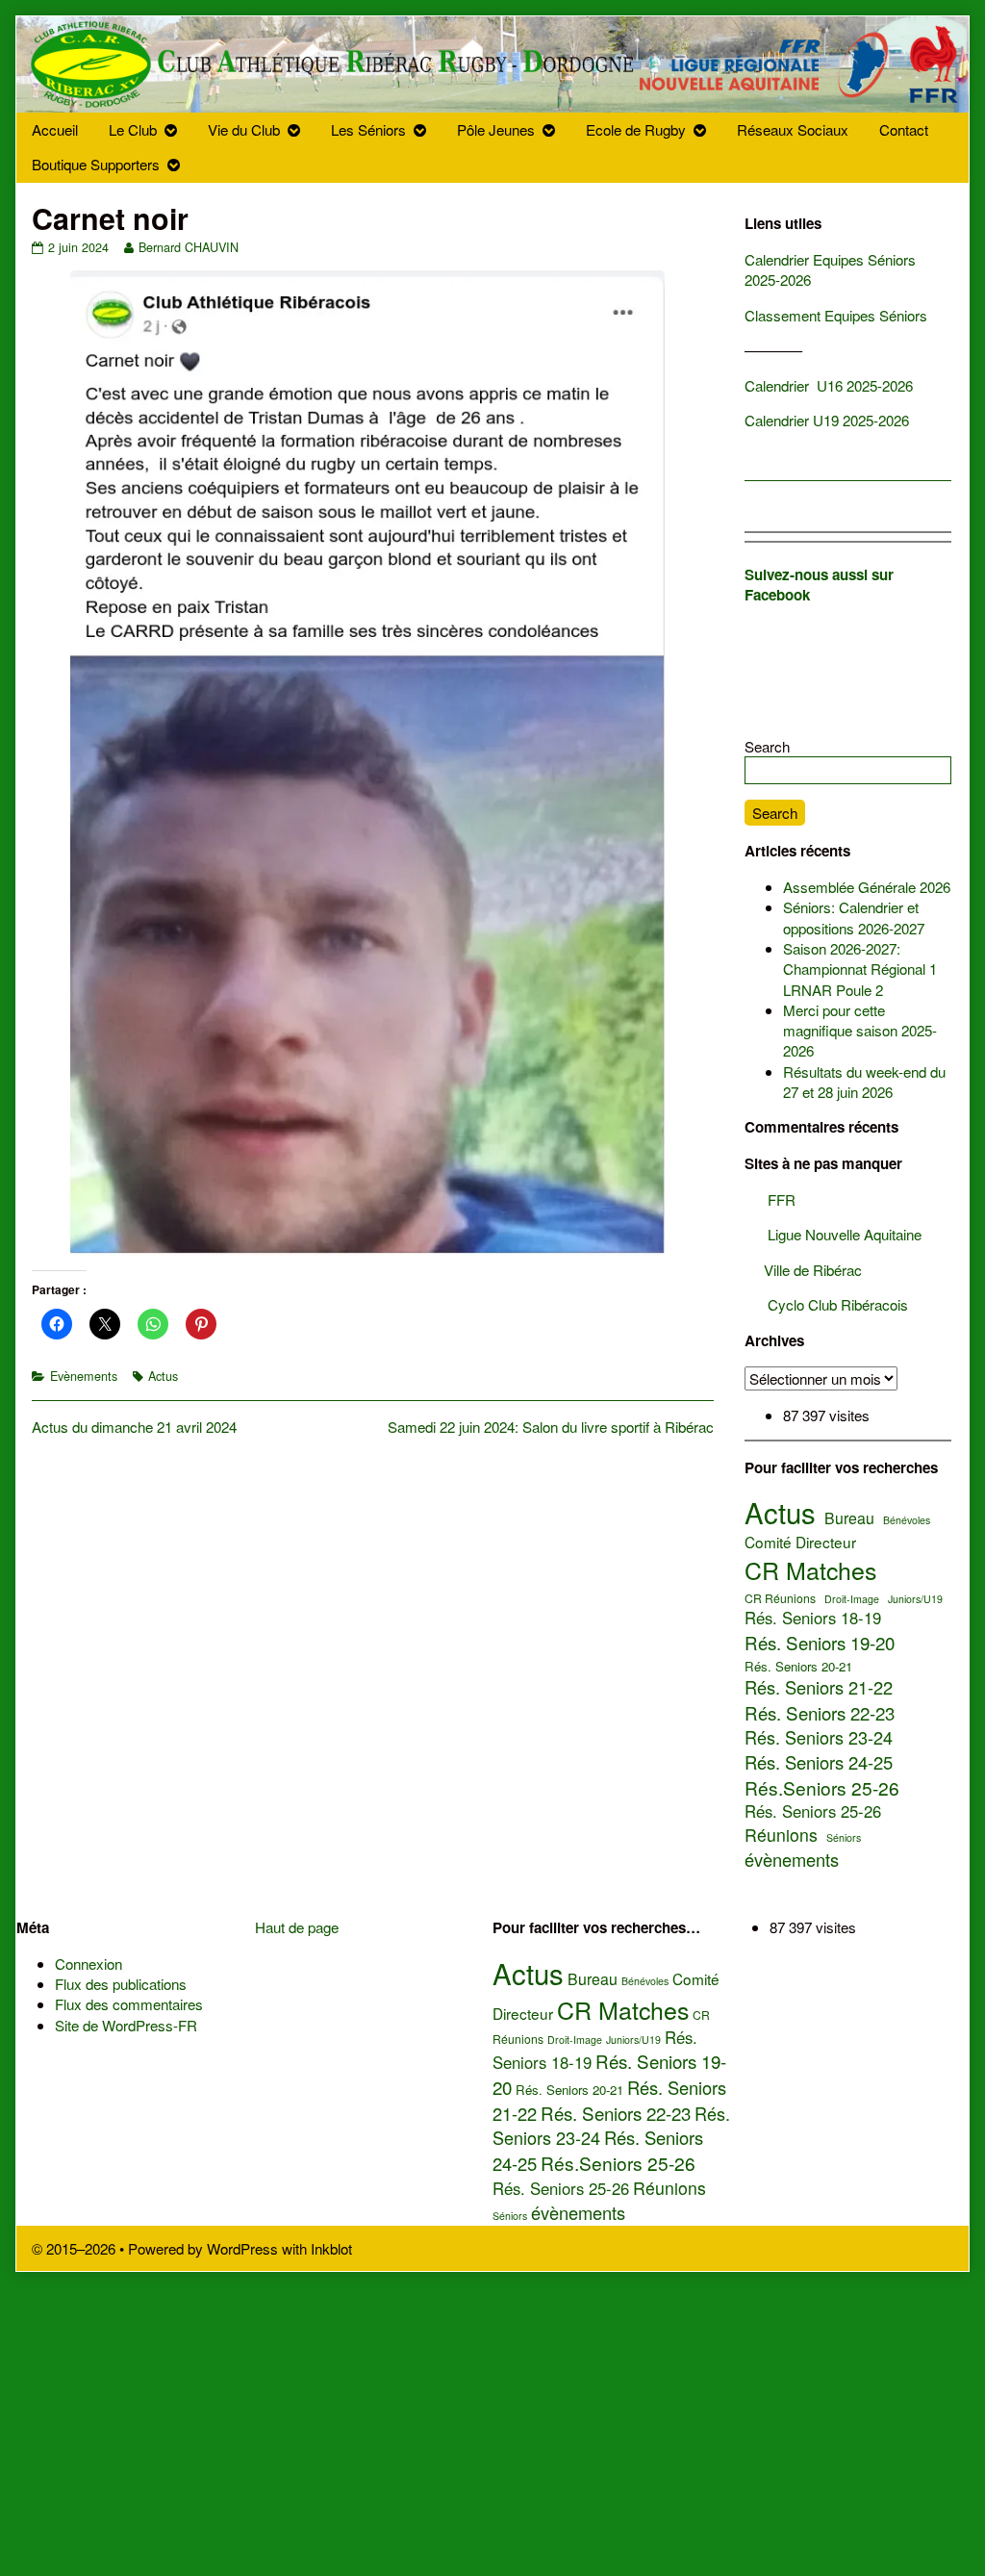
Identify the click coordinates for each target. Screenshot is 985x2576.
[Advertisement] (492, 2416)
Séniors (844, 1838)
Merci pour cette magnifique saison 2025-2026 (860, 1031)
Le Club (133, 129)
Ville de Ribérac (803, 1270)
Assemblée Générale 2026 (867, 887)
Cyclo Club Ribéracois (826, 1304)
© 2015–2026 (76, 2248)
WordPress (242, 2248)
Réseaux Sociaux (793, 129)
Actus (163, 1376)
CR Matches (810, 1570)
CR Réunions (780, 1598)
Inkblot (331, 2248)
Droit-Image (852, 1599)
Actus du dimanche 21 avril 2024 (134, 1427)
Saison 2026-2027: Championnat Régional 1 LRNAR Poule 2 (860, 969)
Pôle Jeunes (496, 129)
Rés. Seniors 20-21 (798, 1667)
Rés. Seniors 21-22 (819, 1687)
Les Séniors (368, 129)
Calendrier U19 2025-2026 (829, 420)
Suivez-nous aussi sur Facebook (819, 585)
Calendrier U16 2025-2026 (829, 385)
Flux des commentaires (129, 2004)
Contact (904, 129)
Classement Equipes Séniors (836, 315)
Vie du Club (244, 129)
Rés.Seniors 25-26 (822, 1788)
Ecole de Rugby (636, 129)
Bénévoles (907, 1520)
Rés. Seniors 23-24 (819, 1737)
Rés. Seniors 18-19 (813, 1618)
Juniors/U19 (915, 1599)
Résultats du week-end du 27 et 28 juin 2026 (864, 1082)
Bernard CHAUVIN (188, 247)
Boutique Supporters (96, 164)
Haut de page (297, 1927)
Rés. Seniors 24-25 (819, 1762)
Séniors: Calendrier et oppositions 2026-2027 (854, 917)
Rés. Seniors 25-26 (813, 1811)
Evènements (84, 1376)
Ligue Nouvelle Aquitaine (833, 1234)
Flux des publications (121, 1984)
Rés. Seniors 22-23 (820, 1713)
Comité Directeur (800, 1542)
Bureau (849, 1518)
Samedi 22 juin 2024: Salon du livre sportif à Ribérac (551, 1427)
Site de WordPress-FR (126, 2025)
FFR (770, 1199)
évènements (792, 1860)
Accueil (55, 129)
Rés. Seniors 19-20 (820, 1643)
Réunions (781, 1835)
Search (767, 746)
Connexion (88, 1964)
